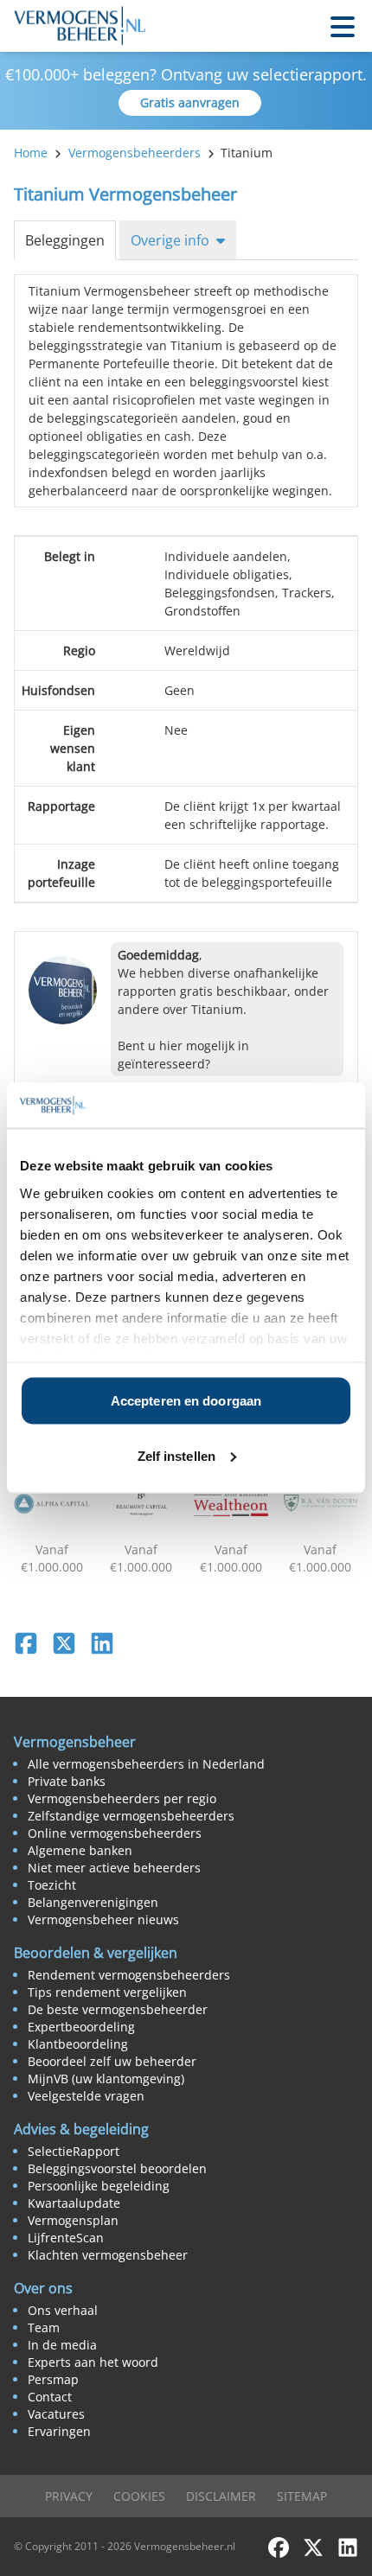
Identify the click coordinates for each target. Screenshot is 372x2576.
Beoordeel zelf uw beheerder (112, 2061)
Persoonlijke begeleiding (99, 2186)
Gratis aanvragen (190, 102)
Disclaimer (221, 2496)
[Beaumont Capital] (142, 1504)
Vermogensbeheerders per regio (122, 1798)
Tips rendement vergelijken (107, 1992)
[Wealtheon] (231, 1504)
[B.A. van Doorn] (321, 1504)
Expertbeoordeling (81, 2027)
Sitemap (302, 2496)
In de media (62, 2345)
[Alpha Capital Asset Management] (52, 1504)
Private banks (67, 1781)
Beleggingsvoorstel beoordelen (117, 2168)
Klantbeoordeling (78, 2044)
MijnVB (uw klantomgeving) (106, 2079)
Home (31, 153)
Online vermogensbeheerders (115, 1833)
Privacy (69, 2496)
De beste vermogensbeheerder (118, 2009)
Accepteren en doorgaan (186, 1401)
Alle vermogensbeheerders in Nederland (146, 1764)
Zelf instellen (176, 1455)
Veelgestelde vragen (86, 2096)
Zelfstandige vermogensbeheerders (131, 1816)
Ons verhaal (63, 2310)
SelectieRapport (74, 2151)
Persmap (53, 2379)
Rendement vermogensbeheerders (129, 1975)
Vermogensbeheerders (135, 153)
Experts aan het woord (93, 2362)
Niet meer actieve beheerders (114, 1868)
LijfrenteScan (66, 2238)
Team (44, 2327)
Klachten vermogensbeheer (108, 2255)
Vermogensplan (73, 2220)
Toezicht (52, 1885)
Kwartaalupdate (74, 2203)
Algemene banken (80, 1850)
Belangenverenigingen (93, 1902)
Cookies (139, 2496)
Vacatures (56, 2414)
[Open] (343, 26)
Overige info (170, 240)
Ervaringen (59, 2431)
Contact (50, 2397)
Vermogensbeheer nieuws (103, 1919)
